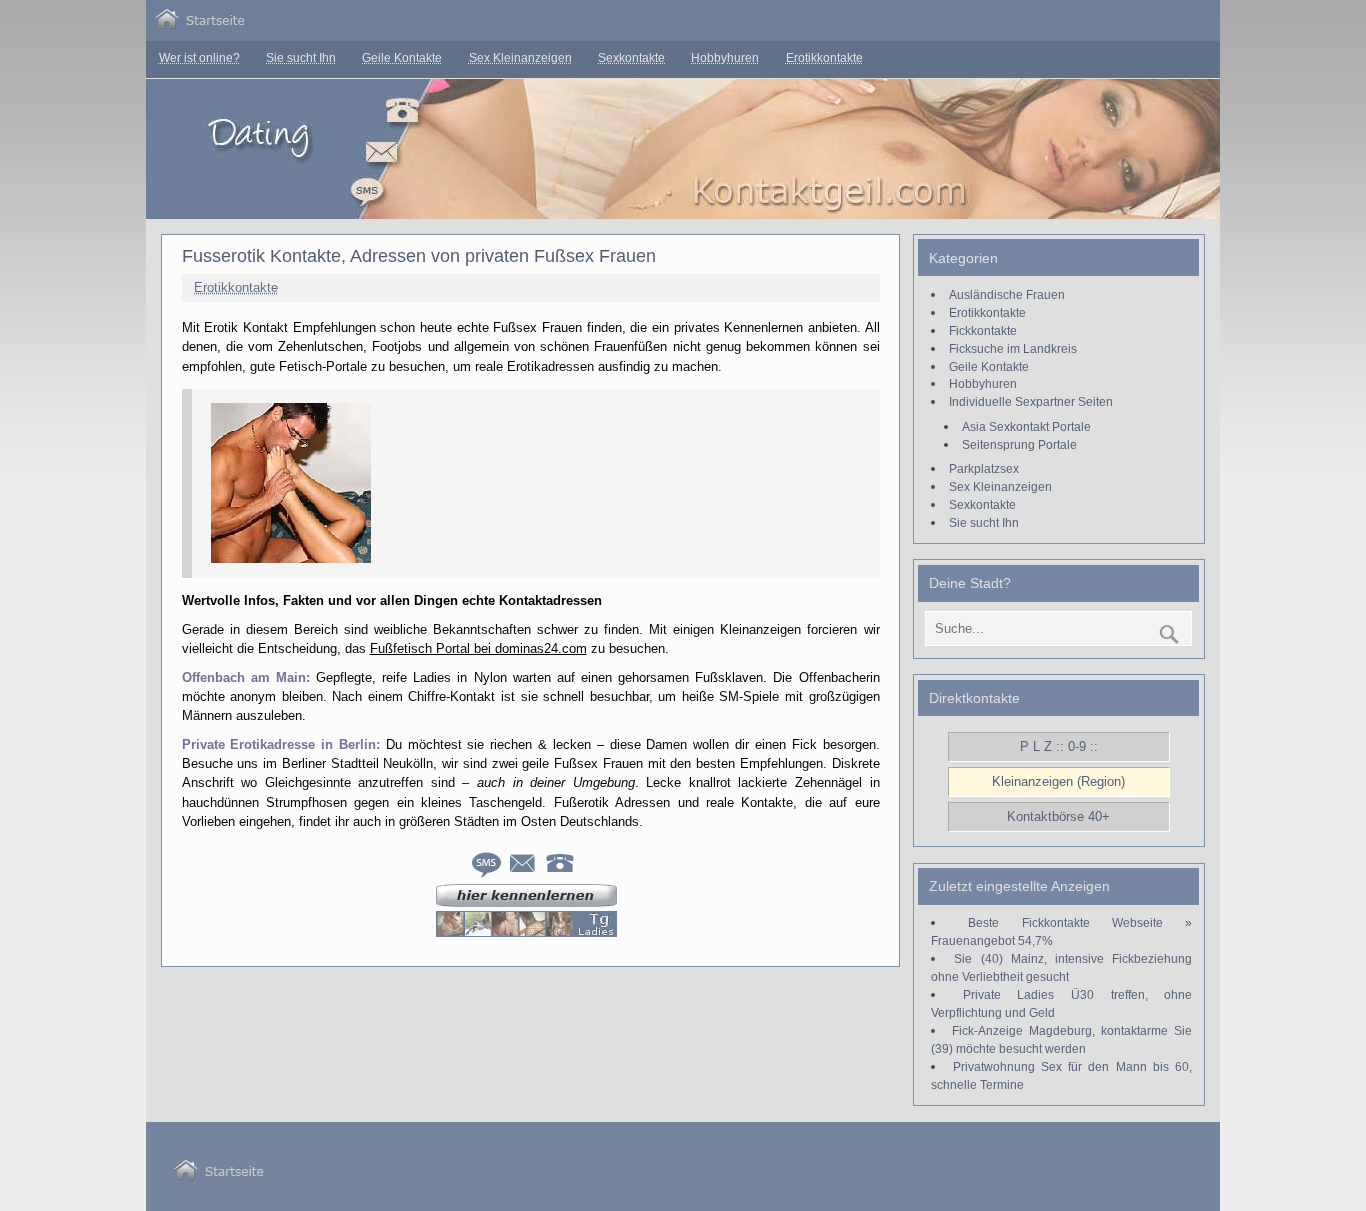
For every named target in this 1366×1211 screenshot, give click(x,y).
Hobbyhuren (725, 58)
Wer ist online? (199, 58)
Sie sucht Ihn (301, 58)
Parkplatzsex (984, 468)
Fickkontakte (983, 330)
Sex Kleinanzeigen (520, 58)
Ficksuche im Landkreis (1013, 348)
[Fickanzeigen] (200, 24)
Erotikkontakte (824, 58)
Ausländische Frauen (1007, 294)
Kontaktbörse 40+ (1058, 816)
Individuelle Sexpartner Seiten (1031, 401)
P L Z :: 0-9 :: (1059, 746)
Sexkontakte (631, 58)
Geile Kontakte (402, 58)
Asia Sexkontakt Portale (1026, 426)
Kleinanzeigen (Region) (1058, 781)
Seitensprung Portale (1019, 444)
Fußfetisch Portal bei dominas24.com (478, 648)
